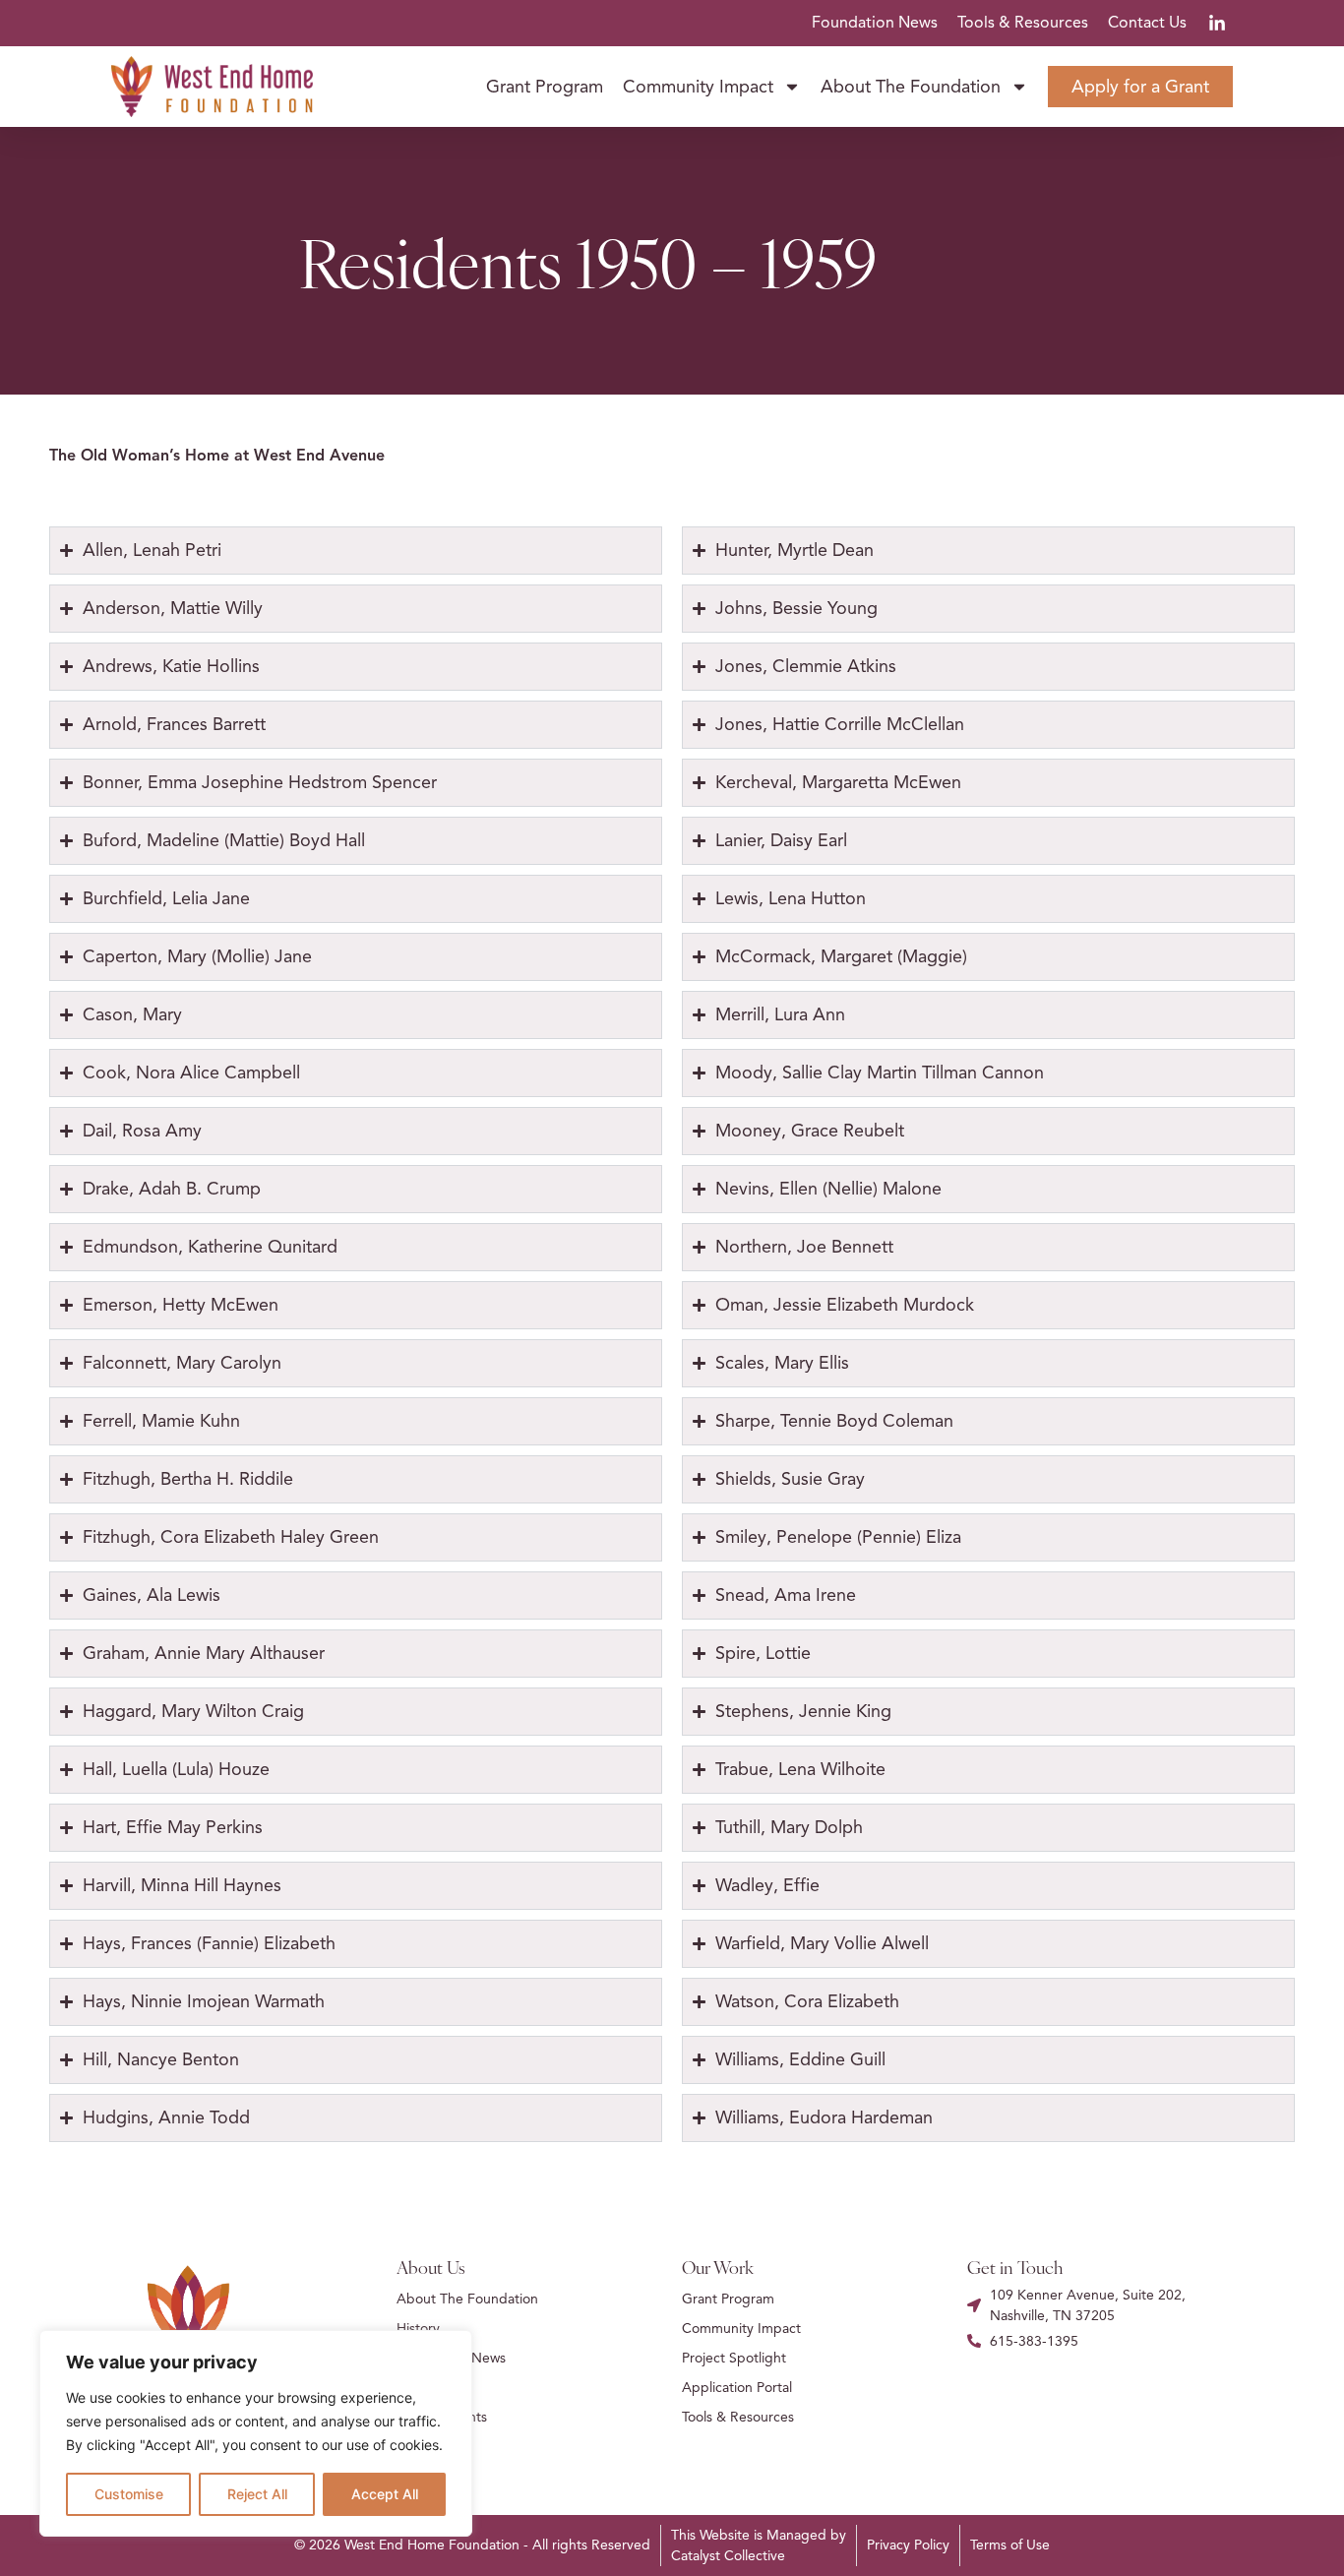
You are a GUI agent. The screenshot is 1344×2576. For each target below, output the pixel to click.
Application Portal (737, 2388)
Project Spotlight (734, 2358)
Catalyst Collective (728, 2556)
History (418, 2329)
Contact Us (1147, 23)
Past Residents (442, 2417)
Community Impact (698, 87)
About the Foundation (911, 87)
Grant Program (545, 87)
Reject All (257, 2494)
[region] (256, 2433)
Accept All (385, 2494)
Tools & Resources (1023, 23)
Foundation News (875, 23)
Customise (129, 2494)
